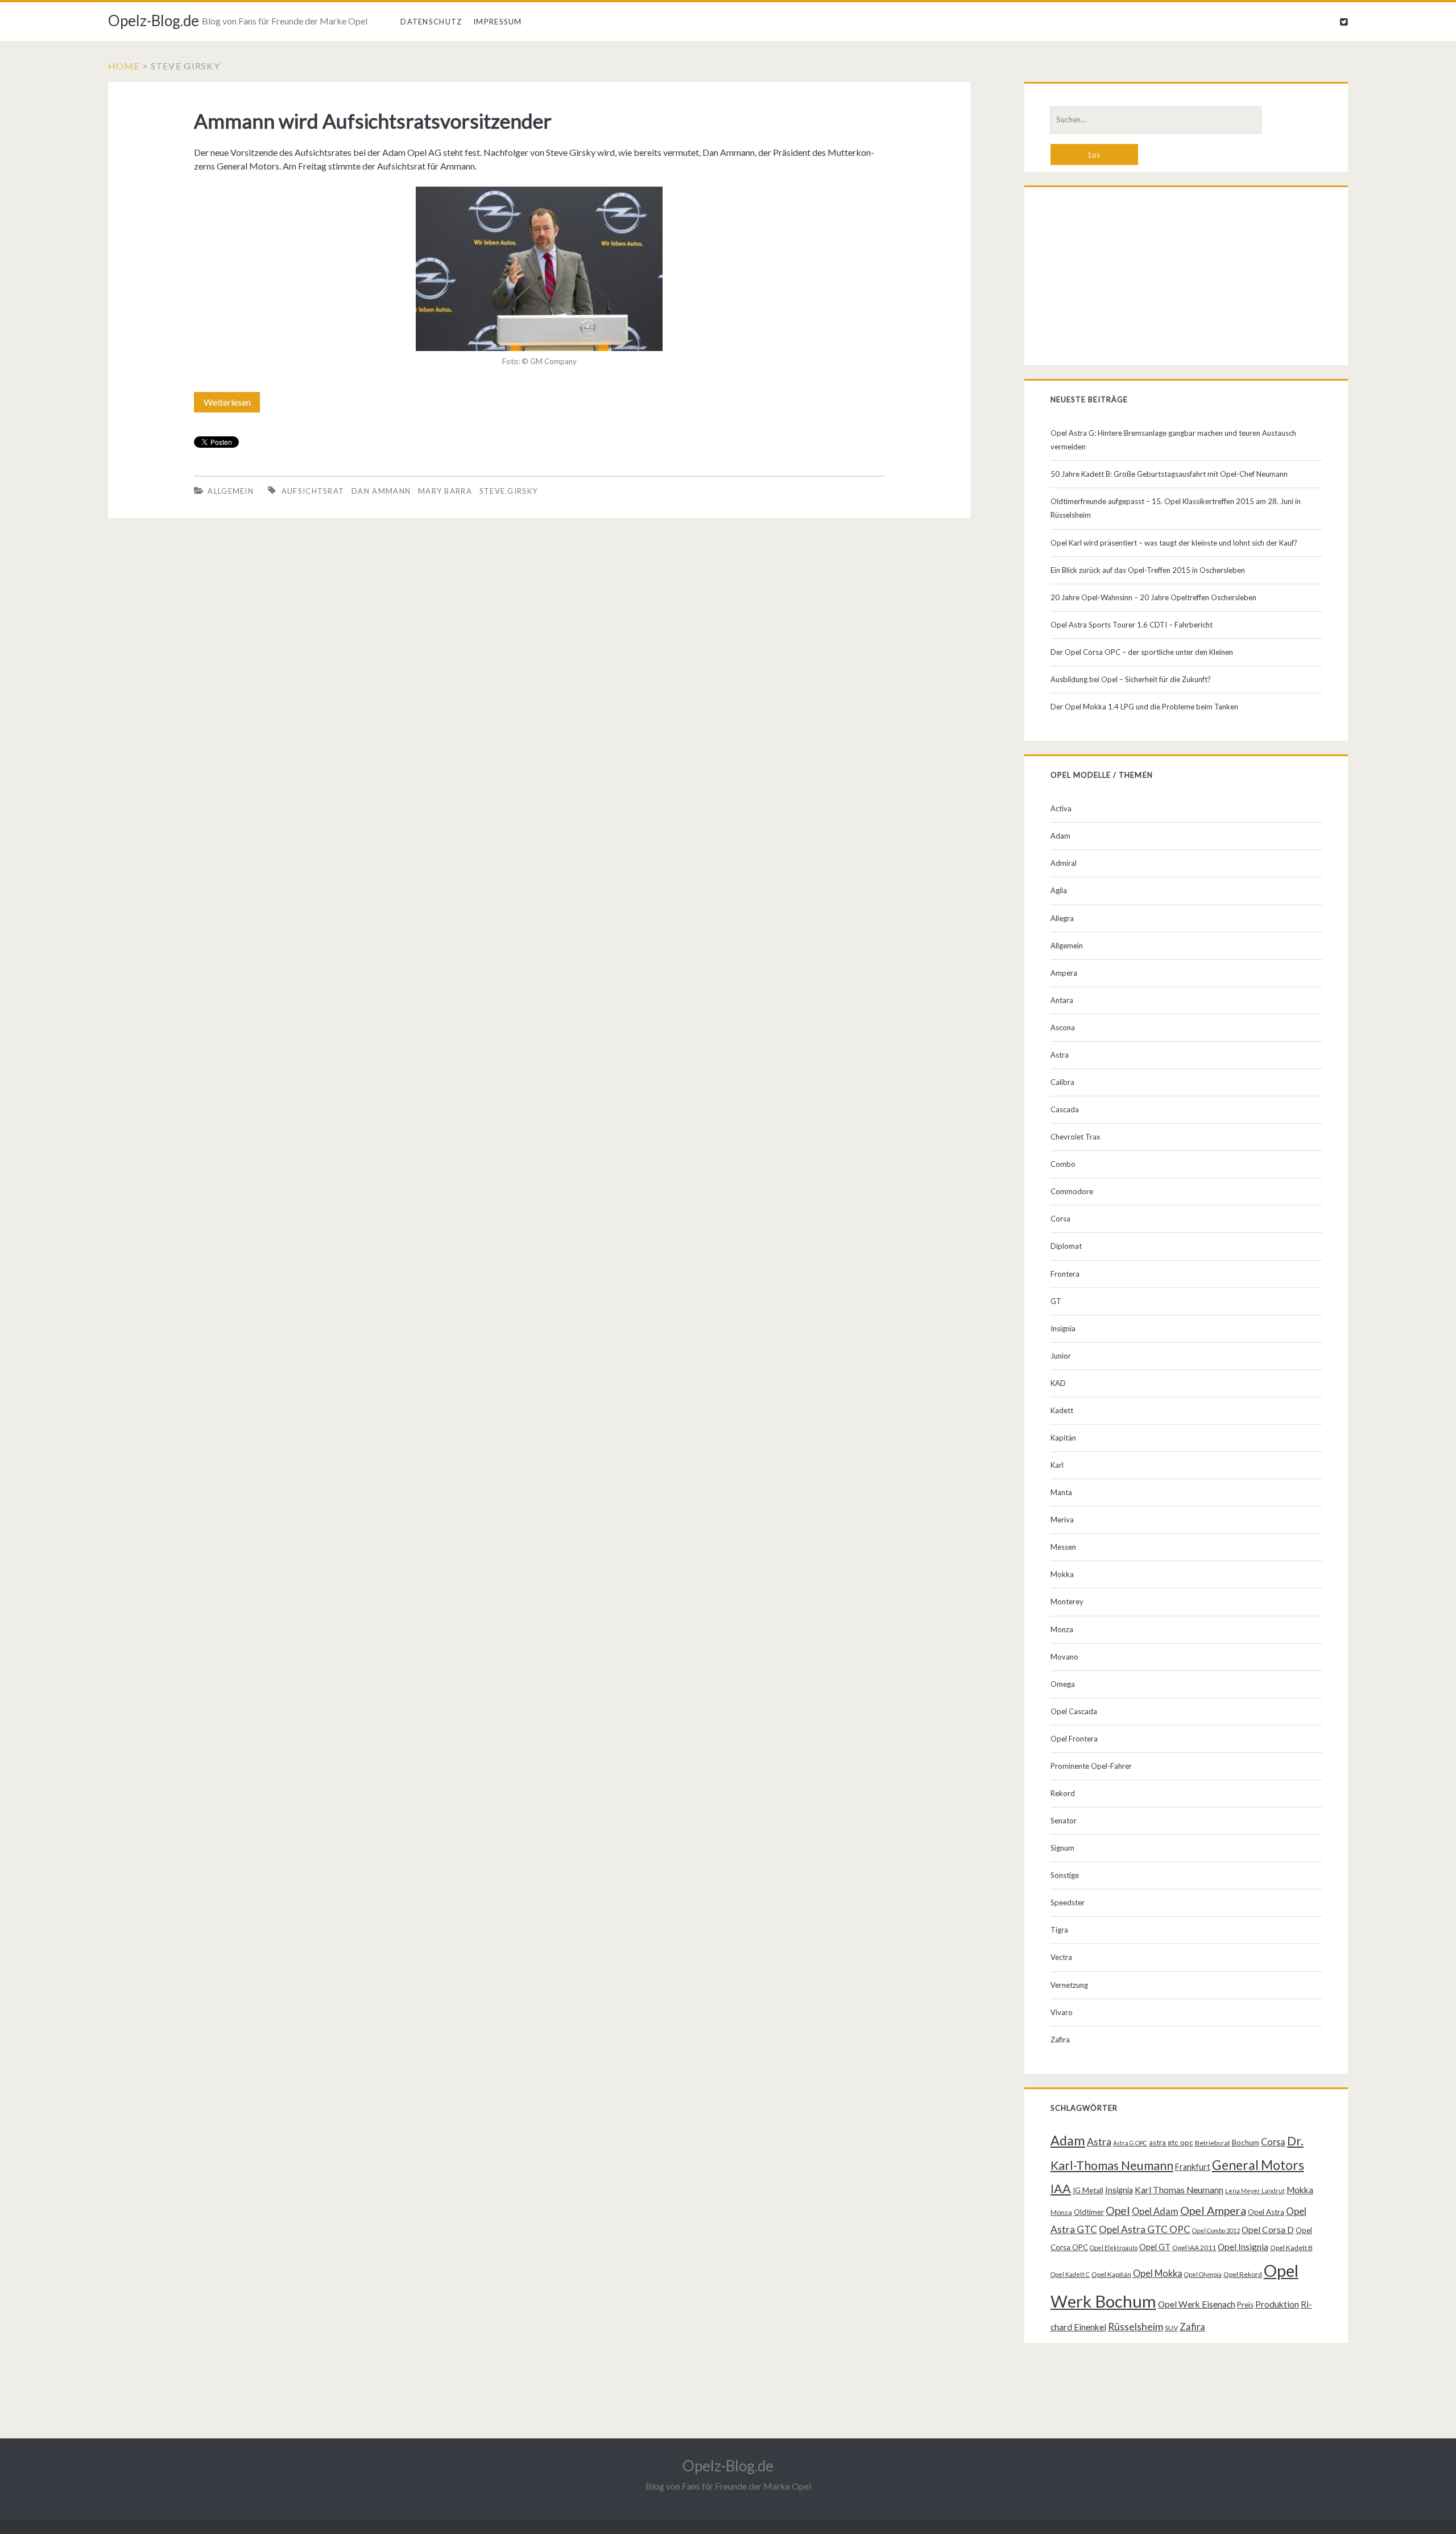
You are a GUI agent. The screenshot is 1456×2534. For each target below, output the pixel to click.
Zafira (1060, 2040)
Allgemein (231, 491)
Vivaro (1062, 2012)
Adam (1060, 836)
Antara (1062, 1000)
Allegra (1062, 918)
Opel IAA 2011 (1194, 2248)
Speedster (1068, 1902)
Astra (1060, 1055)
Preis (1245, 2305)
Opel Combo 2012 (1216, 2230)
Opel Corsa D (1268, 2230)
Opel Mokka (1158, 2273)
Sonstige (1065, 1875)
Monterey (1067, 1602)
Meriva (1062, 1520)
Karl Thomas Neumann (1179, 2190)
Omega (1063, 1684)
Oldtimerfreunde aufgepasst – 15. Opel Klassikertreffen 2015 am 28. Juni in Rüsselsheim (1176, 508)
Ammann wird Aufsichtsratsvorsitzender (373, 121)
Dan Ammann (381, 491)
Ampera (1064, 973)
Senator (1064, 1821)
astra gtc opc (1171, 2143)
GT (1056, 1301)
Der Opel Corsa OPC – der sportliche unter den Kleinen (1142, 652)
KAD (1058, 1383)
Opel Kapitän (1111, 2274)
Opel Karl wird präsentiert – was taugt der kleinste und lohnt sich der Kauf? (1174, 543)
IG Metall (1088, 2190)
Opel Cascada (1074, 1711)
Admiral (1064, 863)
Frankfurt (1193, 2167)
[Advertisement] (1186, 279)
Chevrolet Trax (1076, 1137)
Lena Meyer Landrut (1255, 2191)
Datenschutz (431, 22)
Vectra (1061, 1957)
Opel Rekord (1243, 2274)
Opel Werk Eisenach (1197, 2304)
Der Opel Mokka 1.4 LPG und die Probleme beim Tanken (1144, 707)
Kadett (1062, 1410)
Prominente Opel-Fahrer (1091, 1766)
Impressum (498, 22)
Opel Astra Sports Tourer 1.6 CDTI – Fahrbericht (1132, 625)
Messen (1063, 1547)
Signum (1062, 1848)
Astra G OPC (1130, 2143)
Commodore (1072, 1191)
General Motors (1258, 2165)
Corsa (1060, 1219)
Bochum (1246, 2143)
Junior (1061, 1356)
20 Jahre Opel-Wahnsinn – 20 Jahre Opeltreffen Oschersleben (1153, 597)
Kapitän (1063, 1438)
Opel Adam (1155, 2211)
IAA (1061, 2189)
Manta (1061, 1492)
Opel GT (1155, 2247)
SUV (1171, 2328)
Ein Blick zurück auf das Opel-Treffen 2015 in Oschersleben (1148, 570)
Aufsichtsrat (313, 491)
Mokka (1062, 1574)
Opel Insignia (1243, 2247)
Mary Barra (445, 491)
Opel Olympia (1203, 2274)
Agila (1059, 890)
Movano (1064, 1657)
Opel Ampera (1213, 2210)
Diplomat (1066, 1246)
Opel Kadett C (1070, 2274)
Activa (1061, 808)
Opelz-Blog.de (154, 20)
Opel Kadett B (1291, 2248)
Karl (1057, 1465)
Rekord (1063, 1793)
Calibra (1062, 1082)
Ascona (1063, 1027)
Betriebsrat (1213, 2143)
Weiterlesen (231, 405)
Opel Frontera (1074, 1739)
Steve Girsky (509, 491)
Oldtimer (1089, 2212)
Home (124, 66)
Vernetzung (1069, 1985)
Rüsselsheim (1136, 2326)
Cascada (1065, 1109)
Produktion (1277, 2304)
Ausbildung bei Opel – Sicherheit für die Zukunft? (1131, 679)
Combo (1063, 1164)
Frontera (1065, 1274)
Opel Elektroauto (1114, 2248)
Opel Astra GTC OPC (1145, 2229)
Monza (1062, 1629)
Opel (1118, 2210)
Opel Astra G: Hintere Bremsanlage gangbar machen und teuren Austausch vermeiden (1173, 440)
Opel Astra (1266, 2212)
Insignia (1063, 1328)
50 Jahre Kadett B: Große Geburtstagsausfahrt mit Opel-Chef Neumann (1169, 474)
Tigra (1059, 1930)
